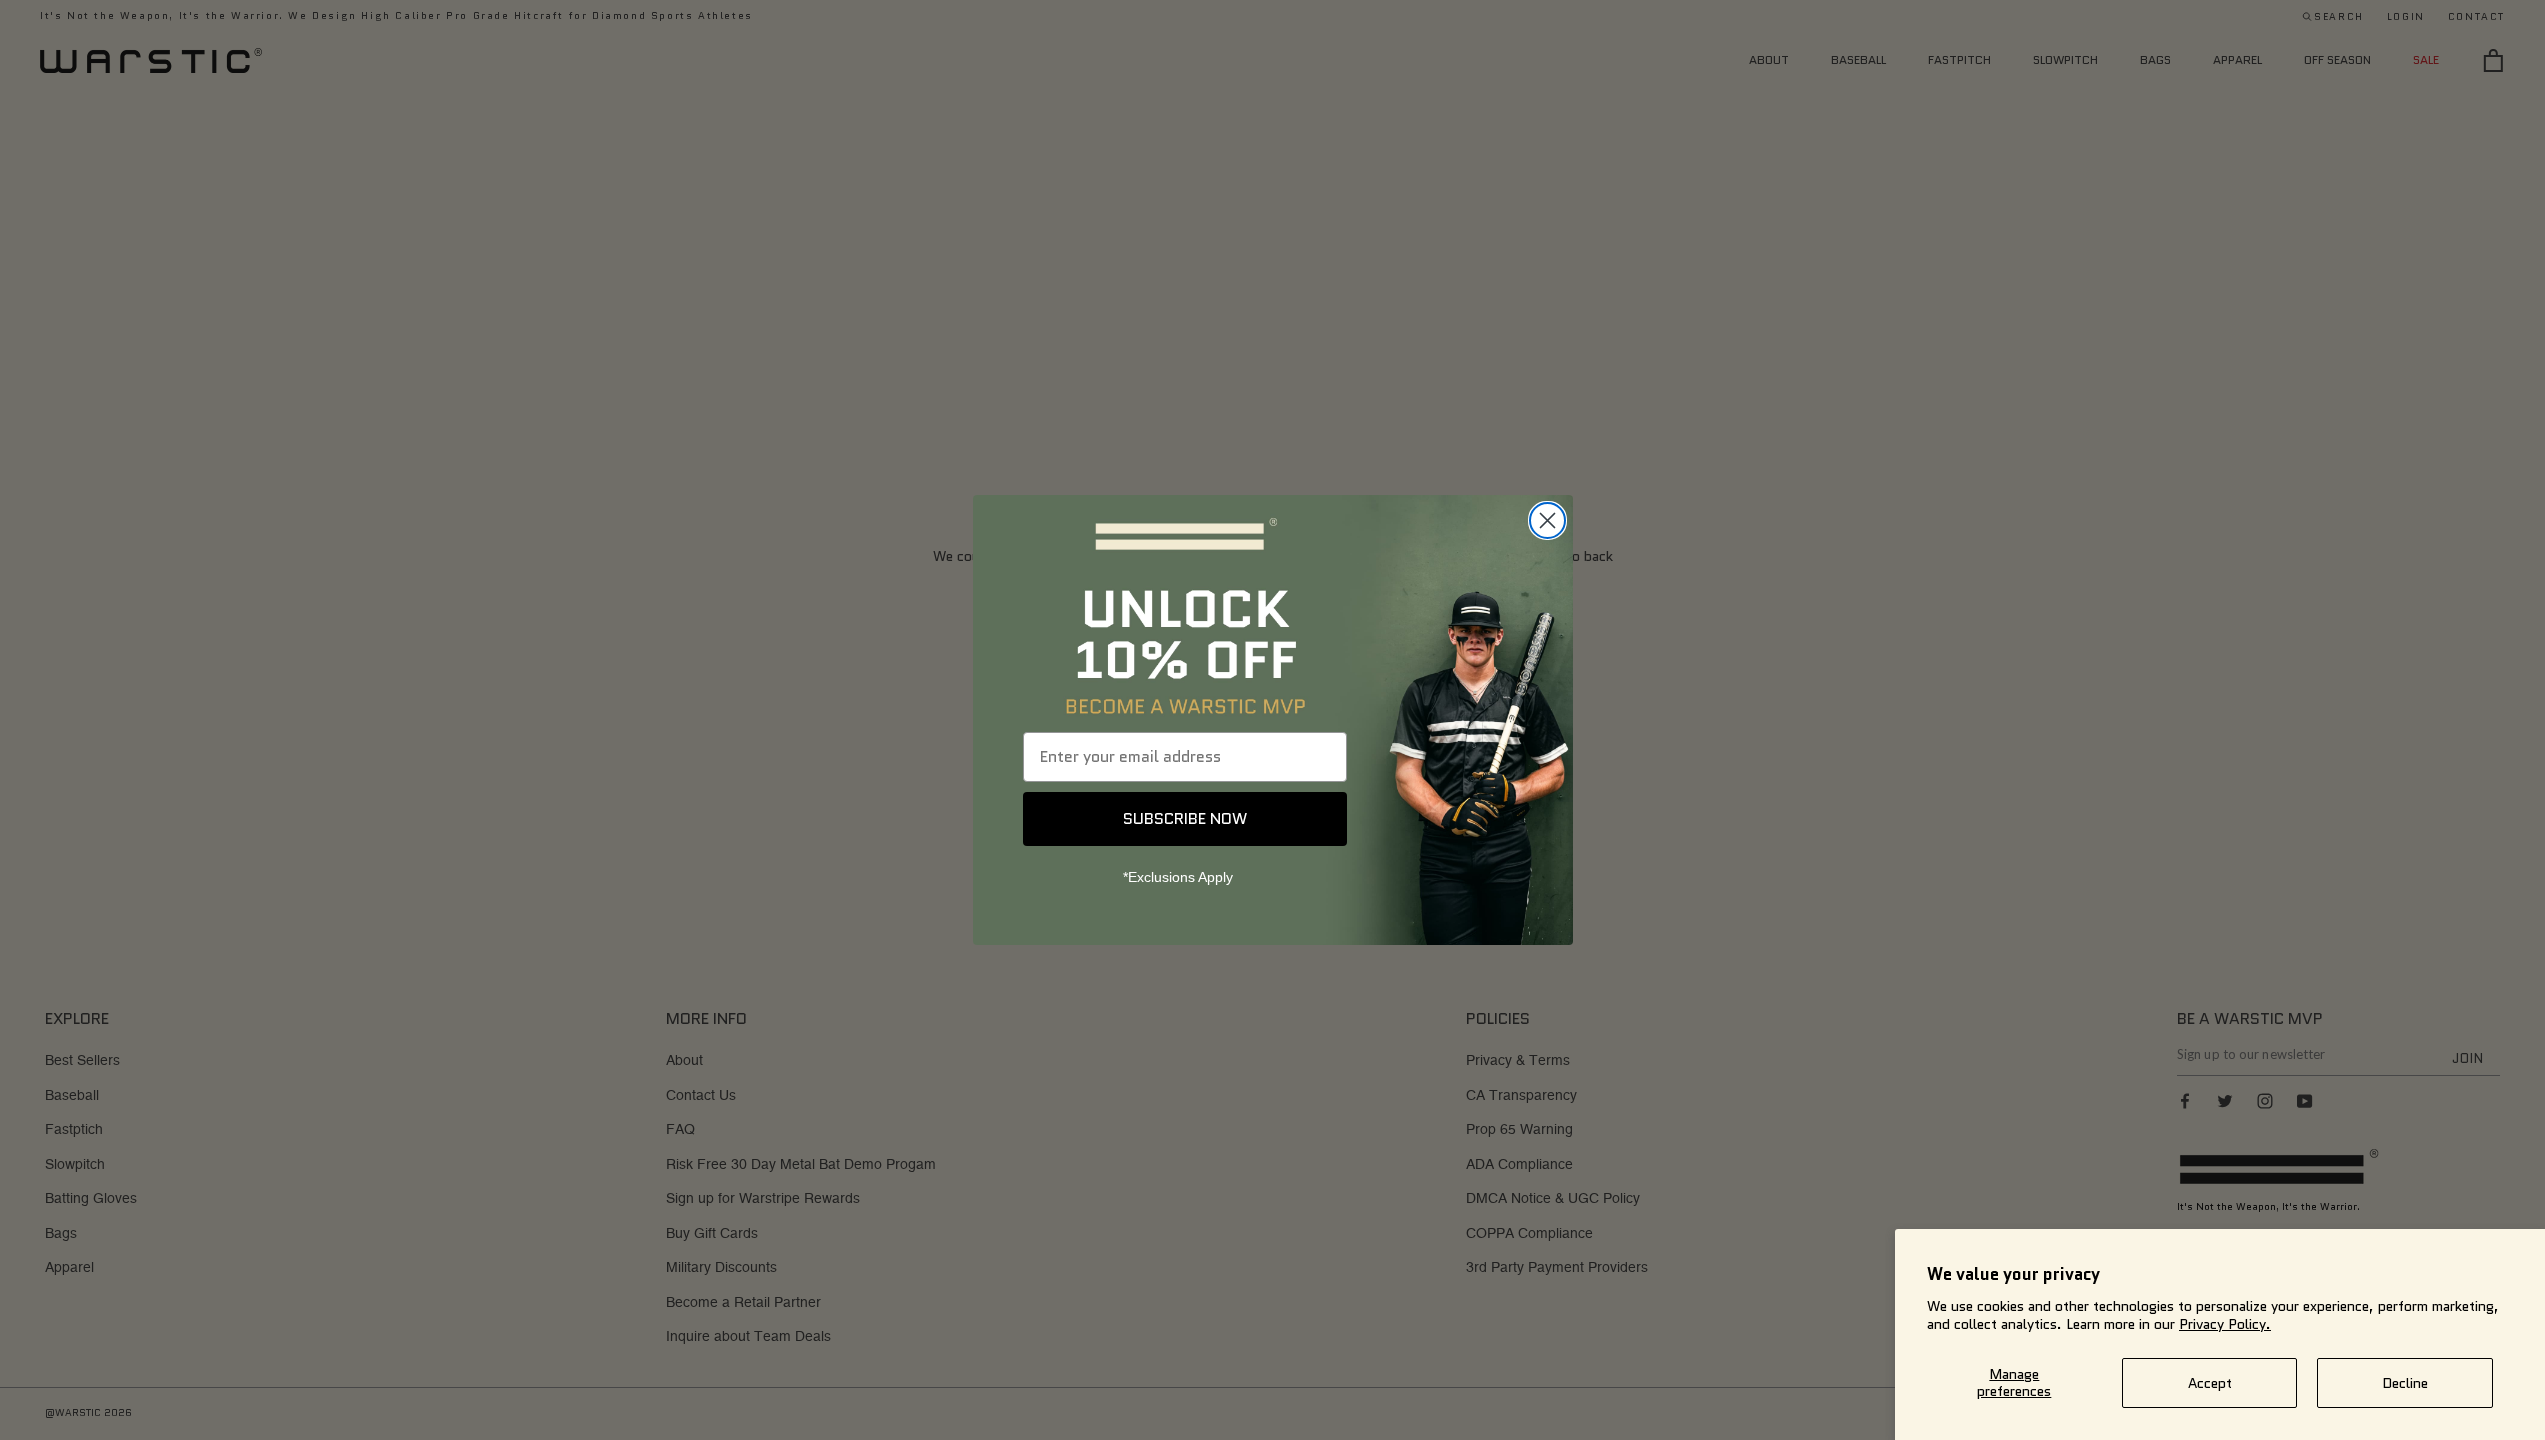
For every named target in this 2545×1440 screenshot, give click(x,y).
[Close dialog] (1547, 520)
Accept (2210, 1383)
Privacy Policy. (2225, 1324)
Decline (2405, 1383)
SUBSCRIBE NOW (1185, 818)
